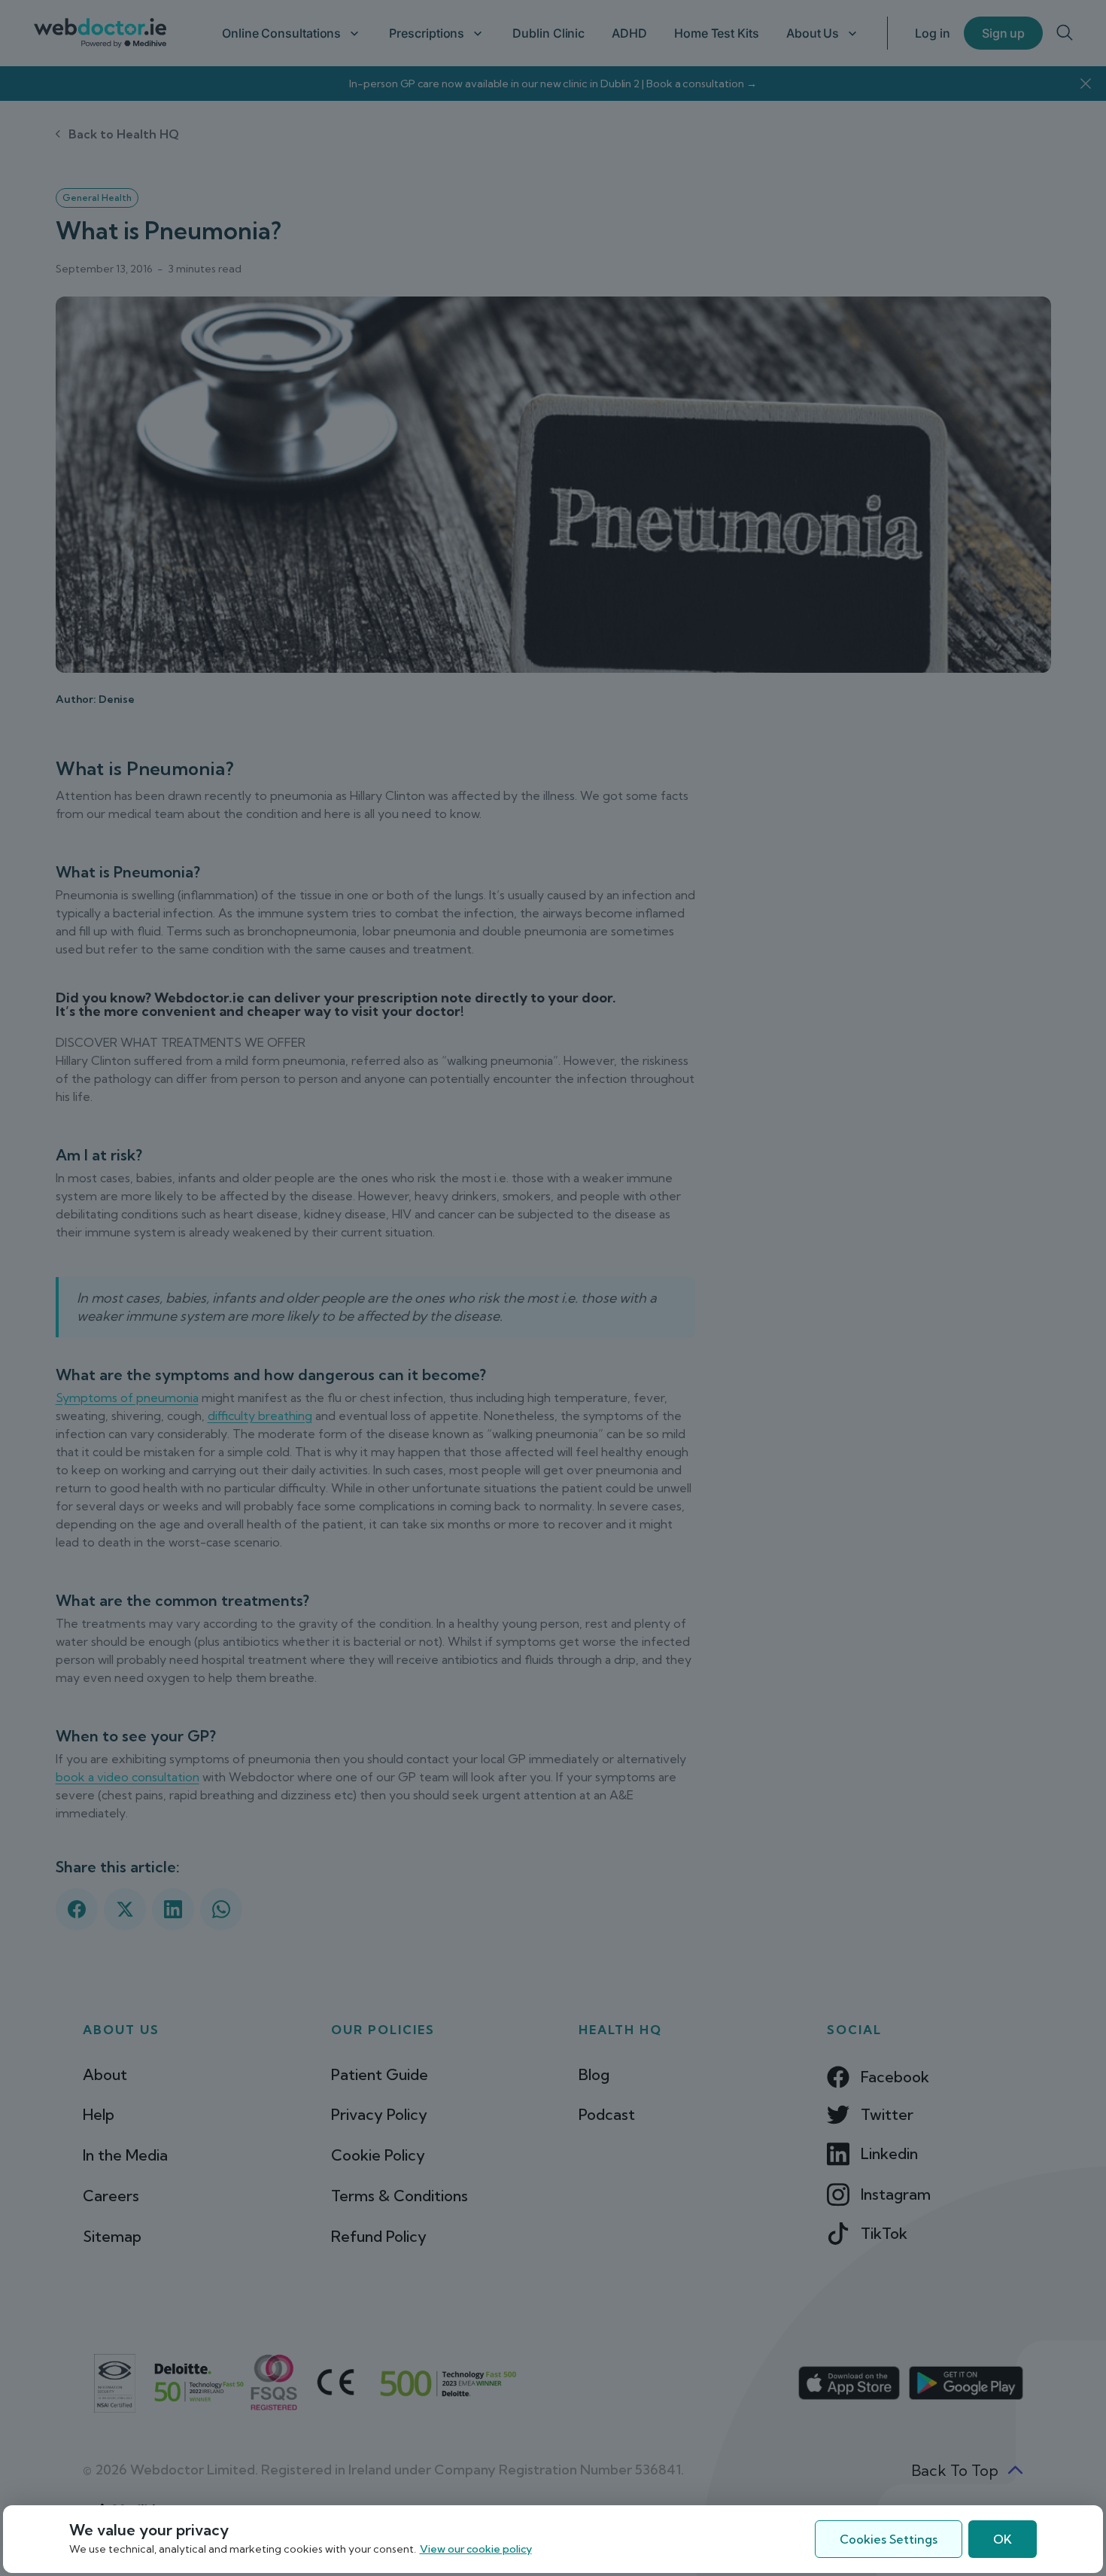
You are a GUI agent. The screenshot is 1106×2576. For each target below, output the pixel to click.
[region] (553, 2539)
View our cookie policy (476, 2549)
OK (1003, 2539)
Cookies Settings (889, 2539)
